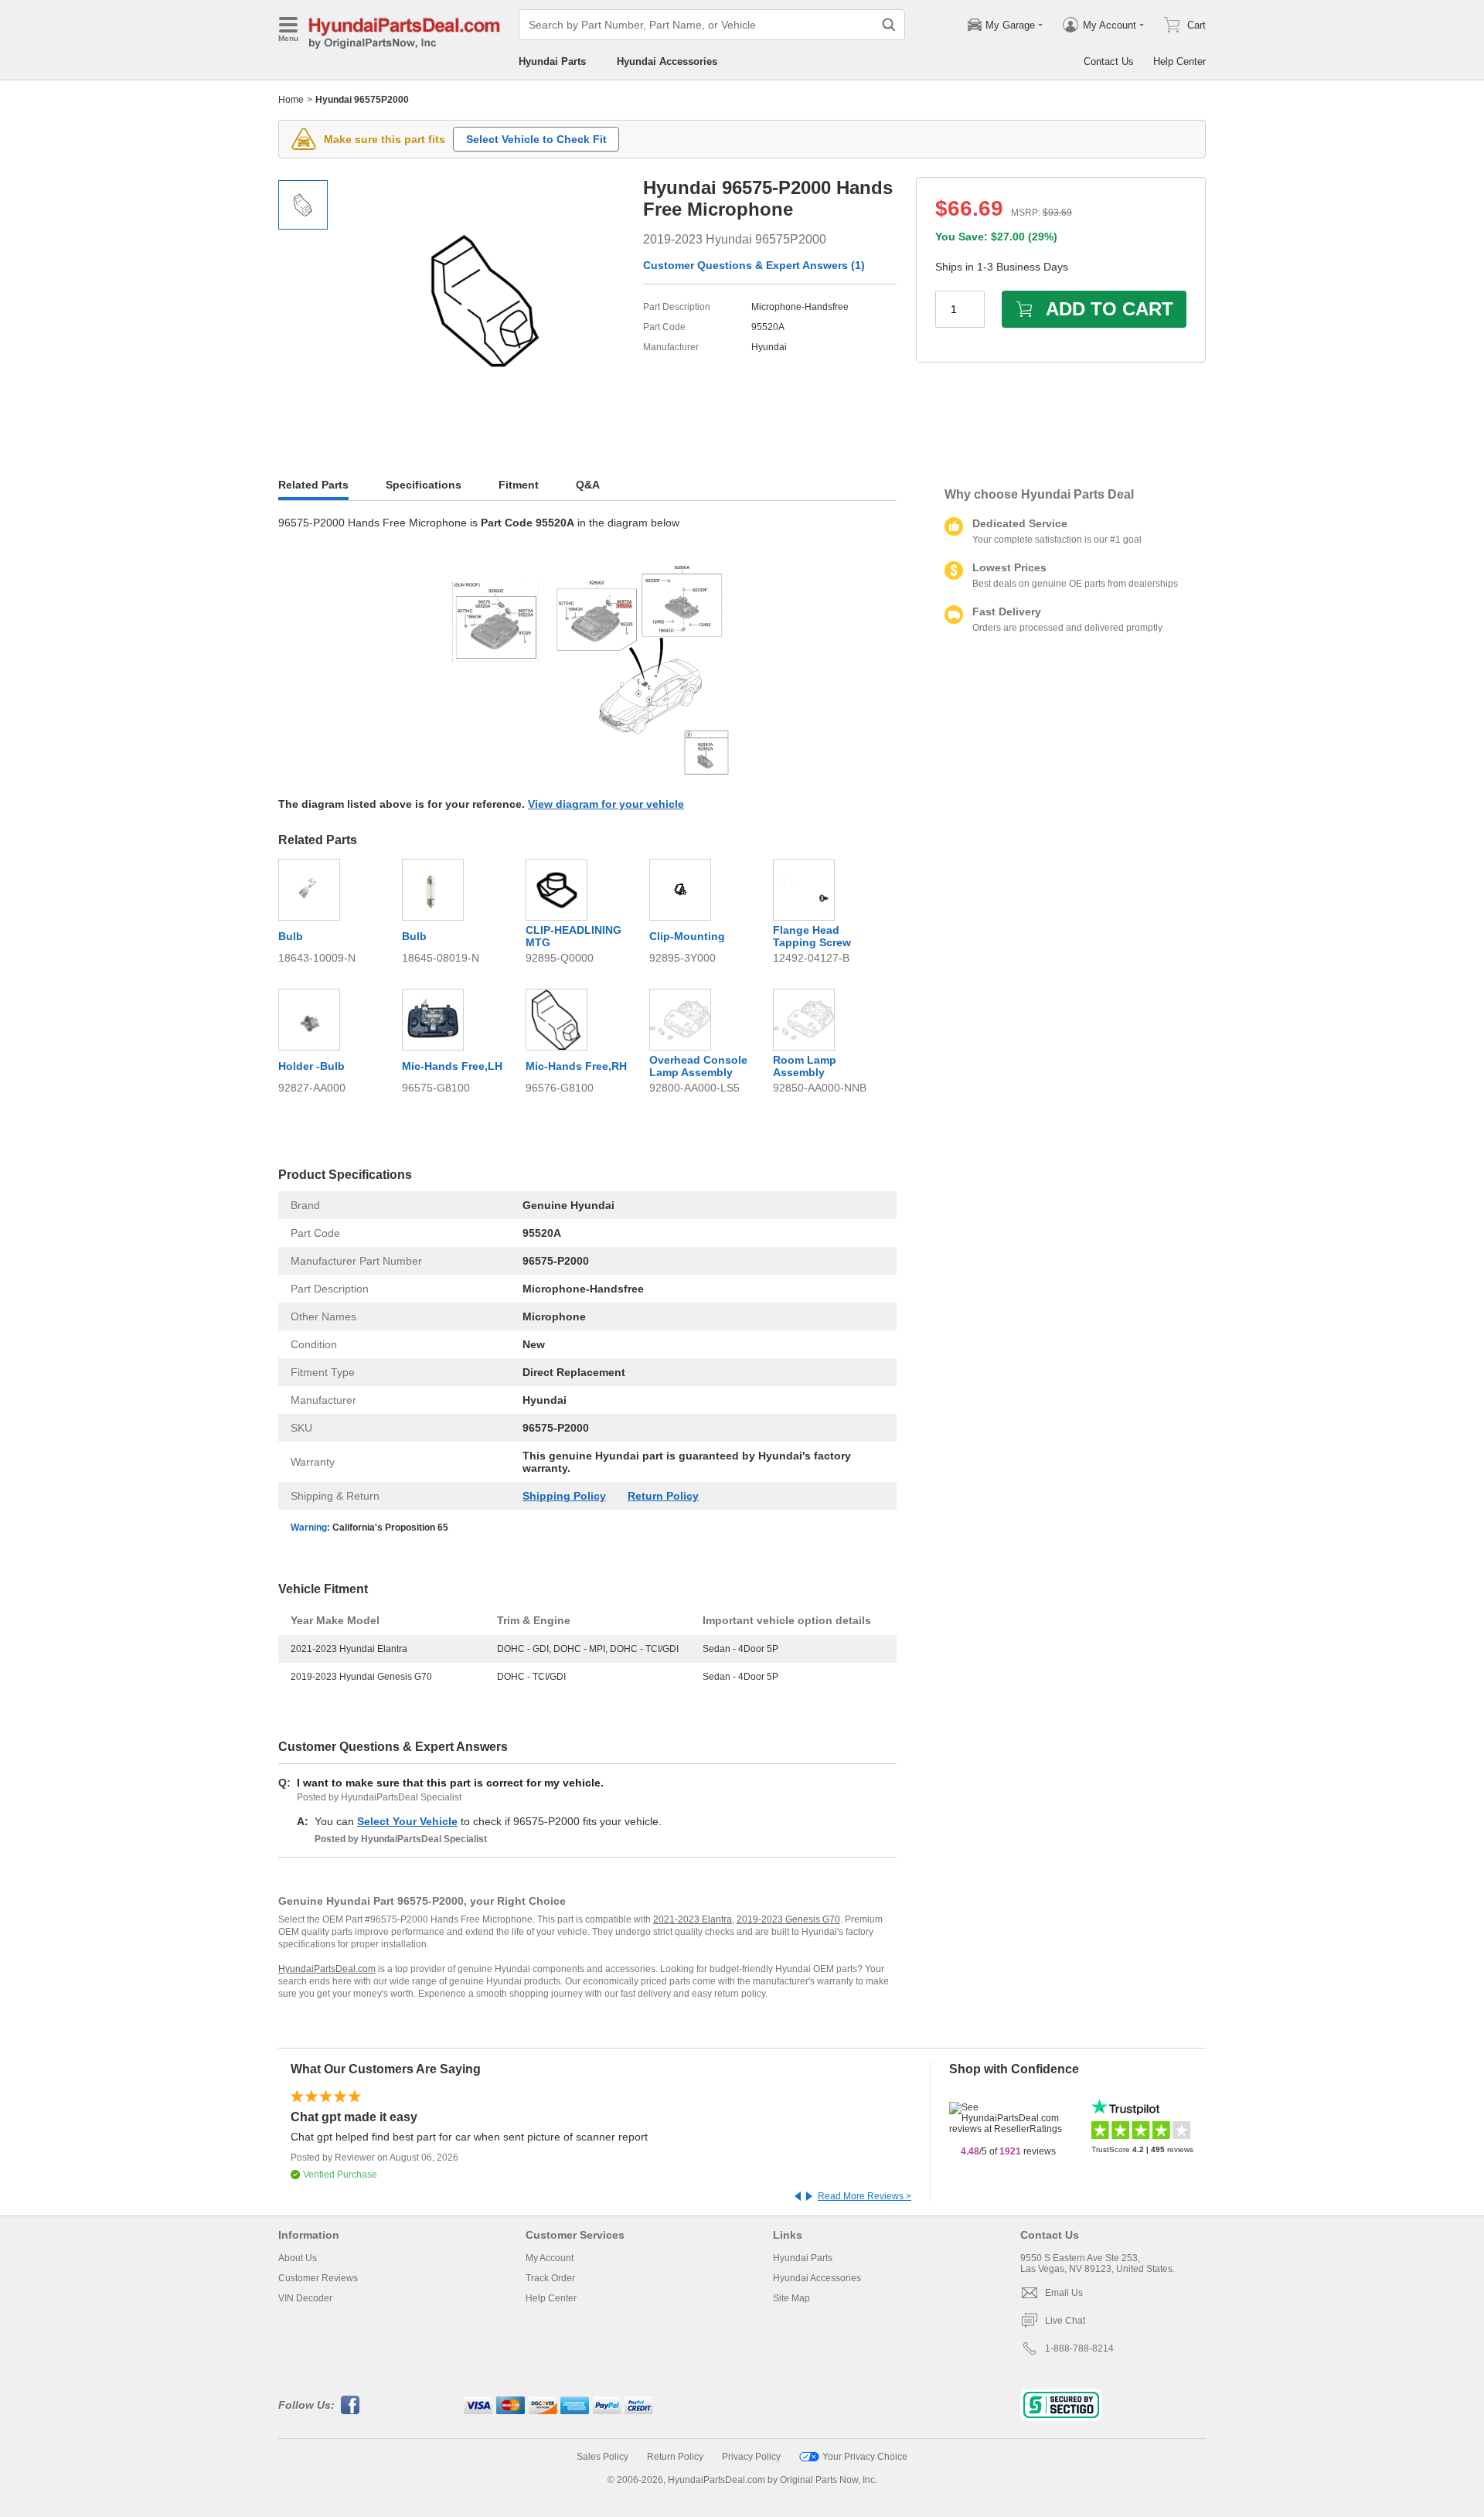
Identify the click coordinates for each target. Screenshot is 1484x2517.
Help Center (1179, 61)
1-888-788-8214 (1079, 2348)
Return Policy (663, 1496)
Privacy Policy (751, 2457)
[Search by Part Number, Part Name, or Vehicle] (889, 25)
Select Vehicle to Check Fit (536, 139)
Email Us (1064, 2293)
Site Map (791, 2298)
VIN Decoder (305, 2298)
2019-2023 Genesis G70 (788, 1919)
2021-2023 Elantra (693, 1919)
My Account (550, 2258)
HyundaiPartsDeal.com (327, 1969)
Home (291, 100)
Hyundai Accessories (667, 61)
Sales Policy (602, 2457)
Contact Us (1109, 61)
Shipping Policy (564, 1496)
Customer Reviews (318, 2278)
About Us (298, 2258)
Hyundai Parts (552, 61)
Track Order (550, 2278)
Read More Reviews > (865, 2196)
